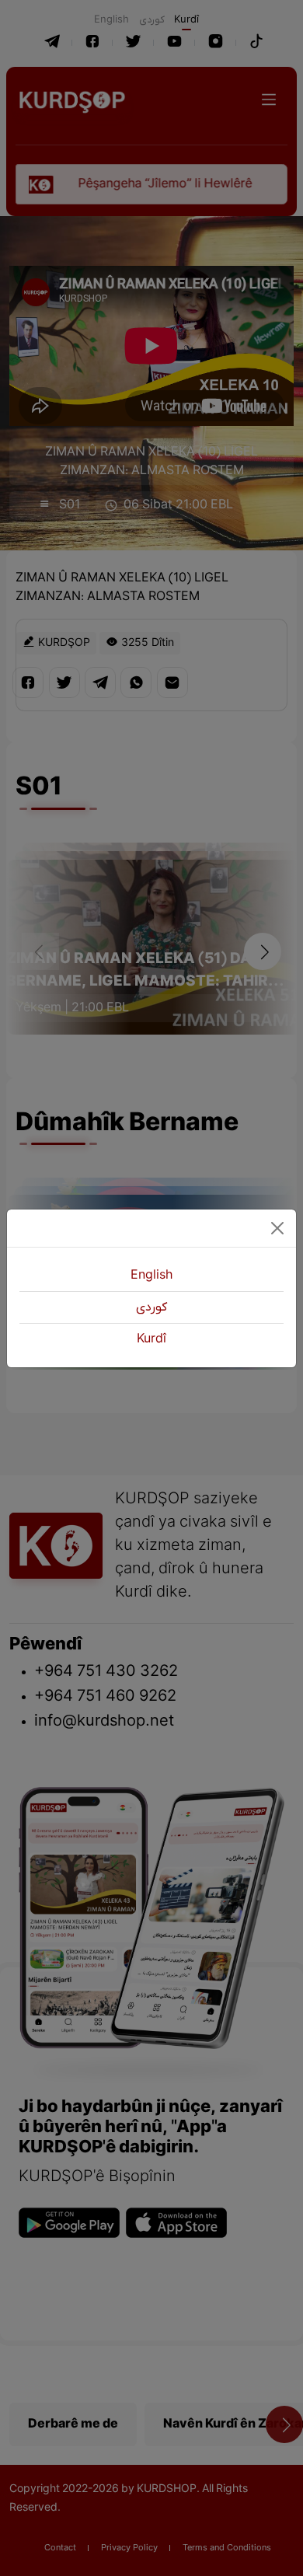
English (151, 1276)
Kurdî (151, 1339)
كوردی (151, 1307)
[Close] (277, 1228)
